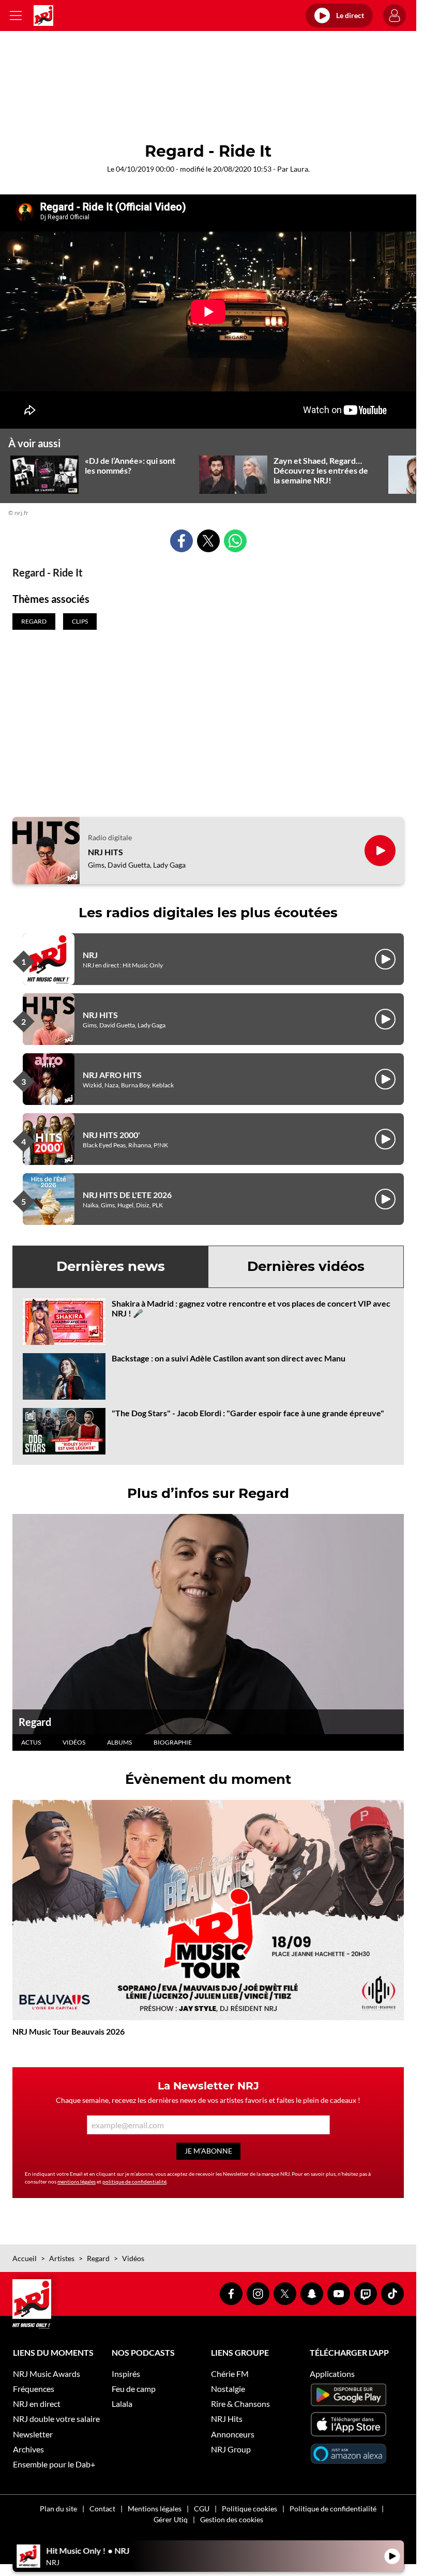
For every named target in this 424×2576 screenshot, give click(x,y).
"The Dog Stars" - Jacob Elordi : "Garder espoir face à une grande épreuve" (248, 1413)
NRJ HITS (105, 852)
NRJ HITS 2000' (111, 1135)
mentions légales (77, 2181)
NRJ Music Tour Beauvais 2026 (69, 2031)
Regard (35, 1722)
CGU (202, 2509)
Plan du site (58, 2509)
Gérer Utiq (171, 2519)
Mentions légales (155, 2509)
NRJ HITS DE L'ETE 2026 (127, 1195)
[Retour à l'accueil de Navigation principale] (43, 16)
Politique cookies (249, 2509)
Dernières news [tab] (111, 1266)
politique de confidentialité (134, 2181)
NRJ (90, 955)
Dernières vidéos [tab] (306, 1266)
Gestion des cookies (232, 2519)
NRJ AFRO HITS (112, 1075)
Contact (102, 2509)
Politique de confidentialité (333, 2509)
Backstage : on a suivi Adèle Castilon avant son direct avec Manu (229, 1358)
